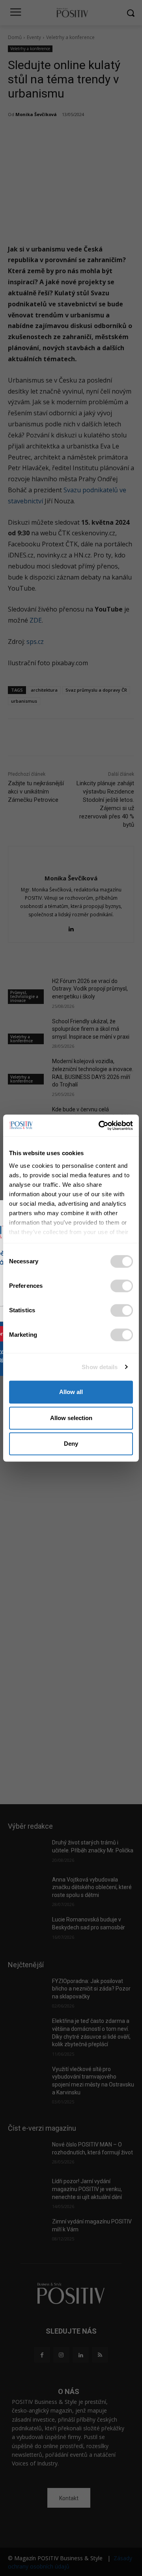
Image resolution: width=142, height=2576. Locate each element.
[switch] (122, 1286)
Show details (100, 1367)
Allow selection (71, 1418)
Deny (71, 1444)
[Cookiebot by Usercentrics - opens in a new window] (100, 1126)
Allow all (71, 1392)
